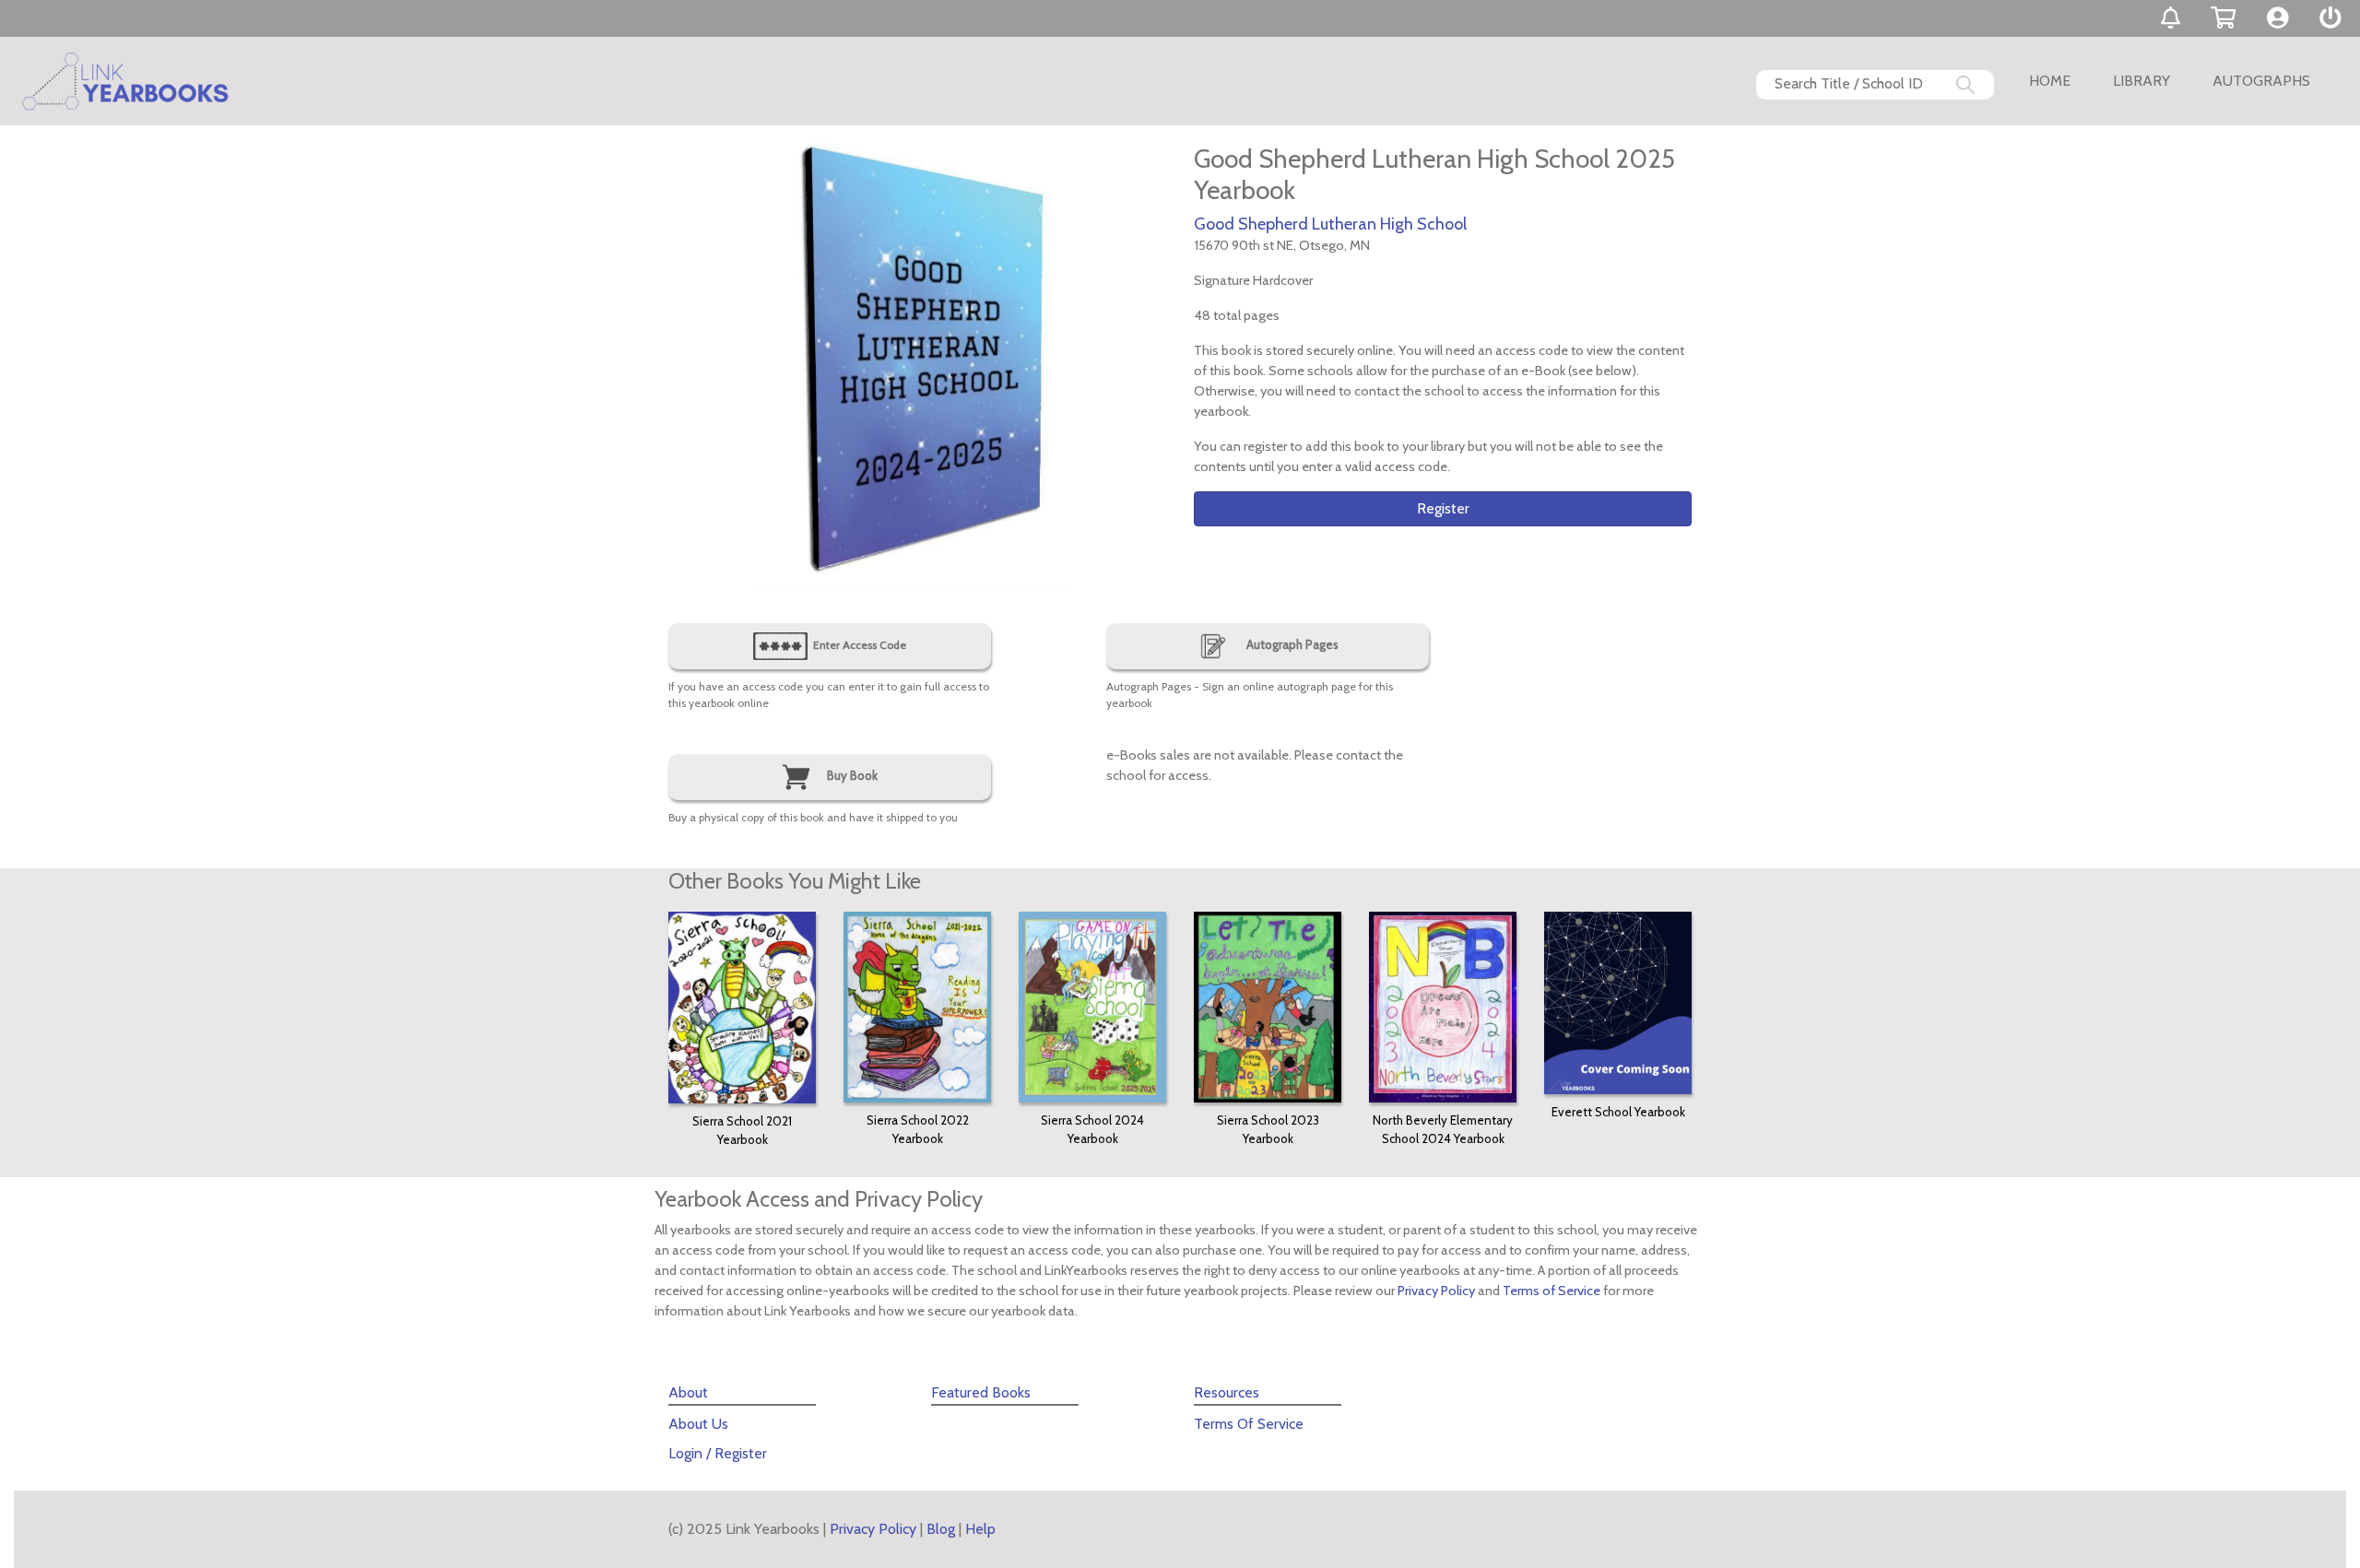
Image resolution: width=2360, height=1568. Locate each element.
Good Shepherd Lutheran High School (1330, 224)
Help (980, 1529)
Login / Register (718, 1453)
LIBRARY (2142, 81)
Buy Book (851, 775)
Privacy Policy (1436, 1291)
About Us (698, 1424)
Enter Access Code (858, 645)
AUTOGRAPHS (2261, 81)
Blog (941, 1529)
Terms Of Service (1249, 1424)
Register (1443, 508)
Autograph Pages (1291, 644)
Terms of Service (1552, 1291)
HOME (2050, 81)
